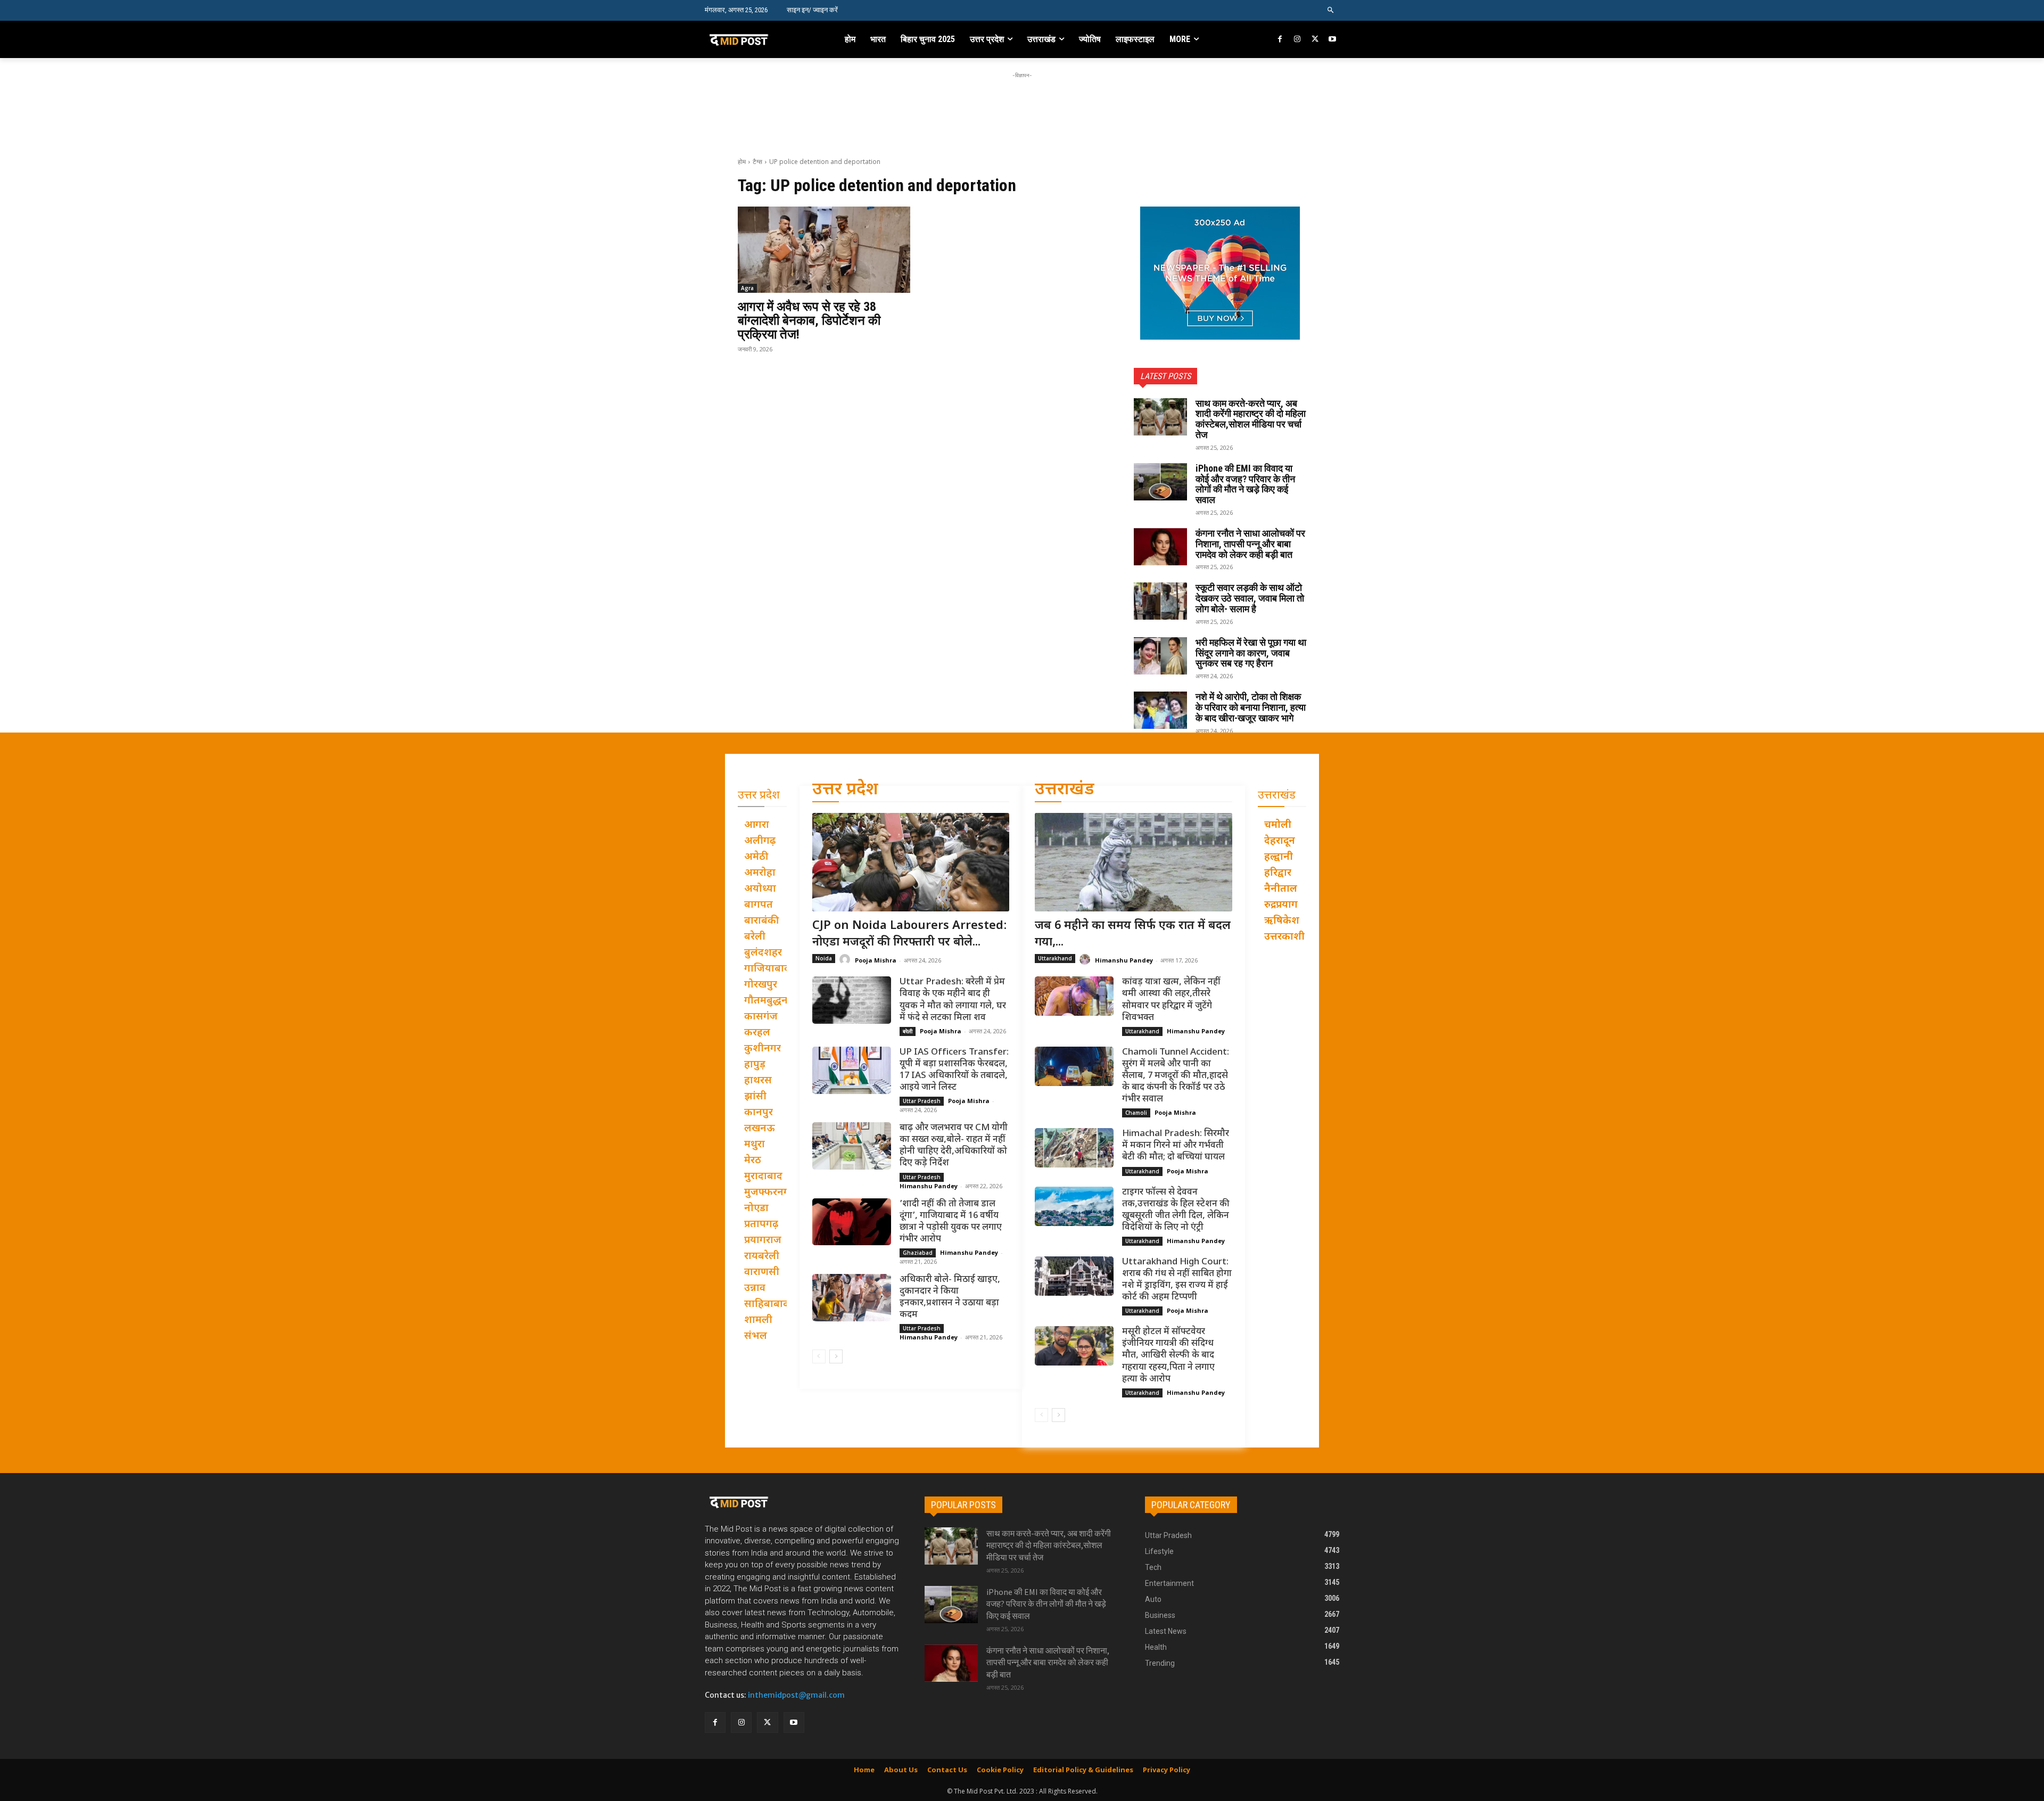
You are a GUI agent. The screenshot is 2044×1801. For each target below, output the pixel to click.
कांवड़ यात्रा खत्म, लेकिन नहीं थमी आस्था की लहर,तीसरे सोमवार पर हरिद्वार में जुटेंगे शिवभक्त (1171, 1000)
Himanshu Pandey (929, 1186)
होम (742, 162)
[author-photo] (846, 960)
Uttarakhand (1055, 958)
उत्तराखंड (1065, 790)
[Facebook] (1280, 40)
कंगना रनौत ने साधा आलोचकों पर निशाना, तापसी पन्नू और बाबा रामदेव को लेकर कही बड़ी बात (1250, 544)
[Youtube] (1332, 40)
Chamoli (1136, 1113)
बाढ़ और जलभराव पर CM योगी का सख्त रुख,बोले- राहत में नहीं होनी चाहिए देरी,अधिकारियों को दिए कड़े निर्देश (954, 1146)
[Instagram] (1297, 40)
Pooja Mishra (876, 960)
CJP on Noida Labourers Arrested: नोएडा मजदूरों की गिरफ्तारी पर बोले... (910, 934)
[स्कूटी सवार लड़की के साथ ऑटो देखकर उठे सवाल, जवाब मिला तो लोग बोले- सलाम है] (1160, 601)
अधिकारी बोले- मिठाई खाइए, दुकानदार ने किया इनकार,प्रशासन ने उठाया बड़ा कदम (950, 1297)
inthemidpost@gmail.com (796, 1695)
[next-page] (836, 1356)
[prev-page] (819, 1356)
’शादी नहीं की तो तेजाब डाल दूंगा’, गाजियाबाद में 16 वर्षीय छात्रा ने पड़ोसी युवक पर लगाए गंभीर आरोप (951, 1222)
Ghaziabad (918, 1253)
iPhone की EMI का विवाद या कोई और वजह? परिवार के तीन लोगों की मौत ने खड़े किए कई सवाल (1245, 484)
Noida (824, 958)
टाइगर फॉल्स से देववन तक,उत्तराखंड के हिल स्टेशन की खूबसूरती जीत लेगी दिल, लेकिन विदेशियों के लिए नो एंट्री (1176, 1210)
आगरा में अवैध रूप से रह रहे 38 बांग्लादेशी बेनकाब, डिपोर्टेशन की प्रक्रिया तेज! (809, 321)
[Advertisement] (1022, 105)
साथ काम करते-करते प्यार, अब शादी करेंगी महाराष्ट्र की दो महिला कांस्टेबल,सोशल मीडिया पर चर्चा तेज (1251, 419)
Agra (747, 288)
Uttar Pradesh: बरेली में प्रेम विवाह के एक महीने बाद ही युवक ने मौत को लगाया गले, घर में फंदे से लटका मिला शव (953, 1000)
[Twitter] (1315, 40)
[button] (1331, 10)
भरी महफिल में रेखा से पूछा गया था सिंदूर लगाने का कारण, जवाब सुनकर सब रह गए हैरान (1251, 653)
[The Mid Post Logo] (762, 39)
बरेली (908, 1031)
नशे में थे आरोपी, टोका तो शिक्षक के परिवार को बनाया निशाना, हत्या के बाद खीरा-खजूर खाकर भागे (1251, 707)
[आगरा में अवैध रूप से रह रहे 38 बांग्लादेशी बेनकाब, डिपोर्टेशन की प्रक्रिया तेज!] (824, 250)
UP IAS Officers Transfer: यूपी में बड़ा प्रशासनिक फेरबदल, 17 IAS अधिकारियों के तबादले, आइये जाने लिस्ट (954, 1070)
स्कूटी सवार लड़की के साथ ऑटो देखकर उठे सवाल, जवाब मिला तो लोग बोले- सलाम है (1250, 598)
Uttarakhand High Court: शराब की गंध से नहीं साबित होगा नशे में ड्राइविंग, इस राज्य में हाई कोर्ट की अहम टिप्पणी (1177, 1280)
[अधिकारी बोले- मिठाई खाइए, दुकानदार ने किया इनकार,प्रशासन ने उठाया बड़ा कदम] (852, 1298)
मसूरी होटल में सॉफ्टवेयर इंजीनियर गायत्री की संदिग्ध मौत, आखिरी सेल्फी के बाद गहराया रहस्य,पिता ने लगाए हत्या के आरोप (1168, 1355)
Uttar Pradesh (922, 1101)
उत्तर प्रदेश (845, 790)
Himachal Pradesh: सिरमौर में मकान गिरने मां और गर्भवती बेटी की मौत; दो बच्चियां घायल (1176, 1146)
